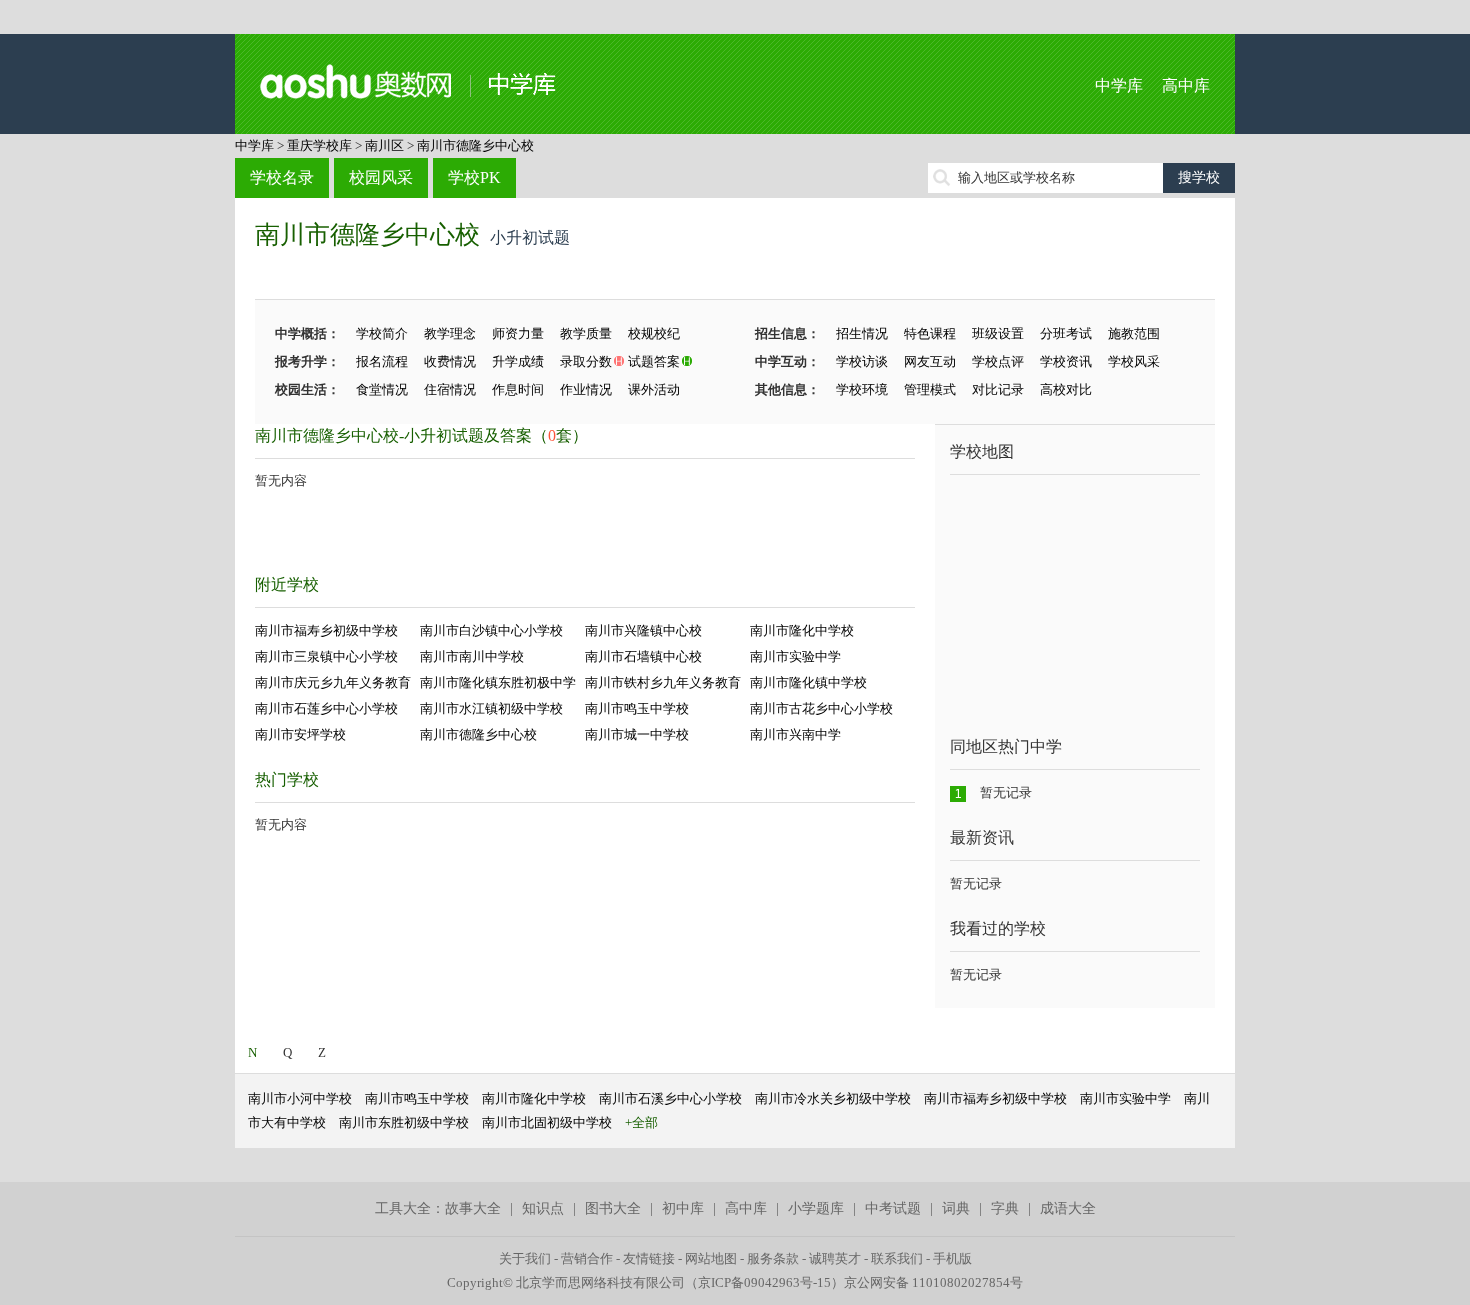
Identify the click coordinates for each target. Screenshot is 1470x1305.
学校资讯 (1066, 361)
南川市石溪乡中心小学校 (670, 1098)
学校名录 (282, 177)
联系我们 (897, 1258)
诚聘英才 (835, 1258)
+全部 (641, 1122)
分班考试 (1066, 333)
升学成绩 (518, 361)
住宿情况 (450, 389)
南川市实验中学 (795, 656)
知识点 (543, 1208)
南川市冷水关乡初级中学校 (833, 1098)
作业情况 (586, 389)
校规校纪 (654, 333)
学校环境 (862, 389)
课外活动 (654, 389)
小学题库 (816, 1208)
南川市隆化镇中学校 (808, 682)
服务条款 (773, 1258)
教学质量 (586, 333)
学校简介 (382, 333)
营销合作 (587, 1258)
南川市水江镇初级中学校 (491, 708)
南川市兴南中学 (795, 734)
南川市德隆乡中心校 (475, 145)
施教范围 (1134, 333)
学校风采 (1134, 361)
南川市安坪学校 (300, 734)
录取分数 (586, 361)
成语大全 (1068, 1208)
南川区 (384, 145)
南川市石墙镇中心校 (643, 656)
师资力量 (518, 333)
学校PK (474, 177)
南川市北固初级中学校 (547, 1122)
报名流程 (382, 361)
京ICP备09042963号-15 (764, 1282)
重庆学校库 (319, 145)
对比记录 (998, 389)
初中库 (683, 1208)
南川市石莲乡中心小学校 (326, 708)
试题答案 (654, 361)
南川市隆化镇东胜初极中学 (498, 682)
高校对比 (1066, 389)
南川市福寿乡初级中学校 (326, 630)
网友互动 (930, 361)
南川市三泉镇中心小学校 (326, 656)
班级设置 (998, 333)
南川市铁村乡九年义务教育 (663, 682)
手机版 (952, 1258)
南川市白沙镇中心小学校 (491, 630)
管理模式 (930, 389)
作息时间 (518, 389)
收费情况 (450, 361)
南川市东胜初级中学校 (404, 1122)
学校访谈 (862, 361)
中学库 (1119, 85)
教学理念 (450, 333)
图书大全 (613, 1208)
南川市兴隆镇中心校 (643, 630)
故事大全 (473, 1208)
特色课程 (930, 333)
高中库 (1186, 85)
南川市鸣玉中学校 (637, 708)
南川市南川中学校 (472, 656)
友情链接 (649, 1258)
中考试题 (893, 1208)
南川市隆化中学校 (802, 630)
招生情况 (862, 333)
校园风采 (381, 177)
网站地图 (711, 1258)
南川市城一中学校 (637, 734)
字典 (1005, 1208)
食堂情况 (382, 389)
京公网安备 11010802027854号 (933, 1282)
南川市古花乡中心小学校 (821, 708)
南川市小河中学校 (300, 1098)
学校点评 (998, 361)
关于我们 (525, 1258)
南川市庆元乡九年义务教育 (333, 682)
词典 (956, 1208)
